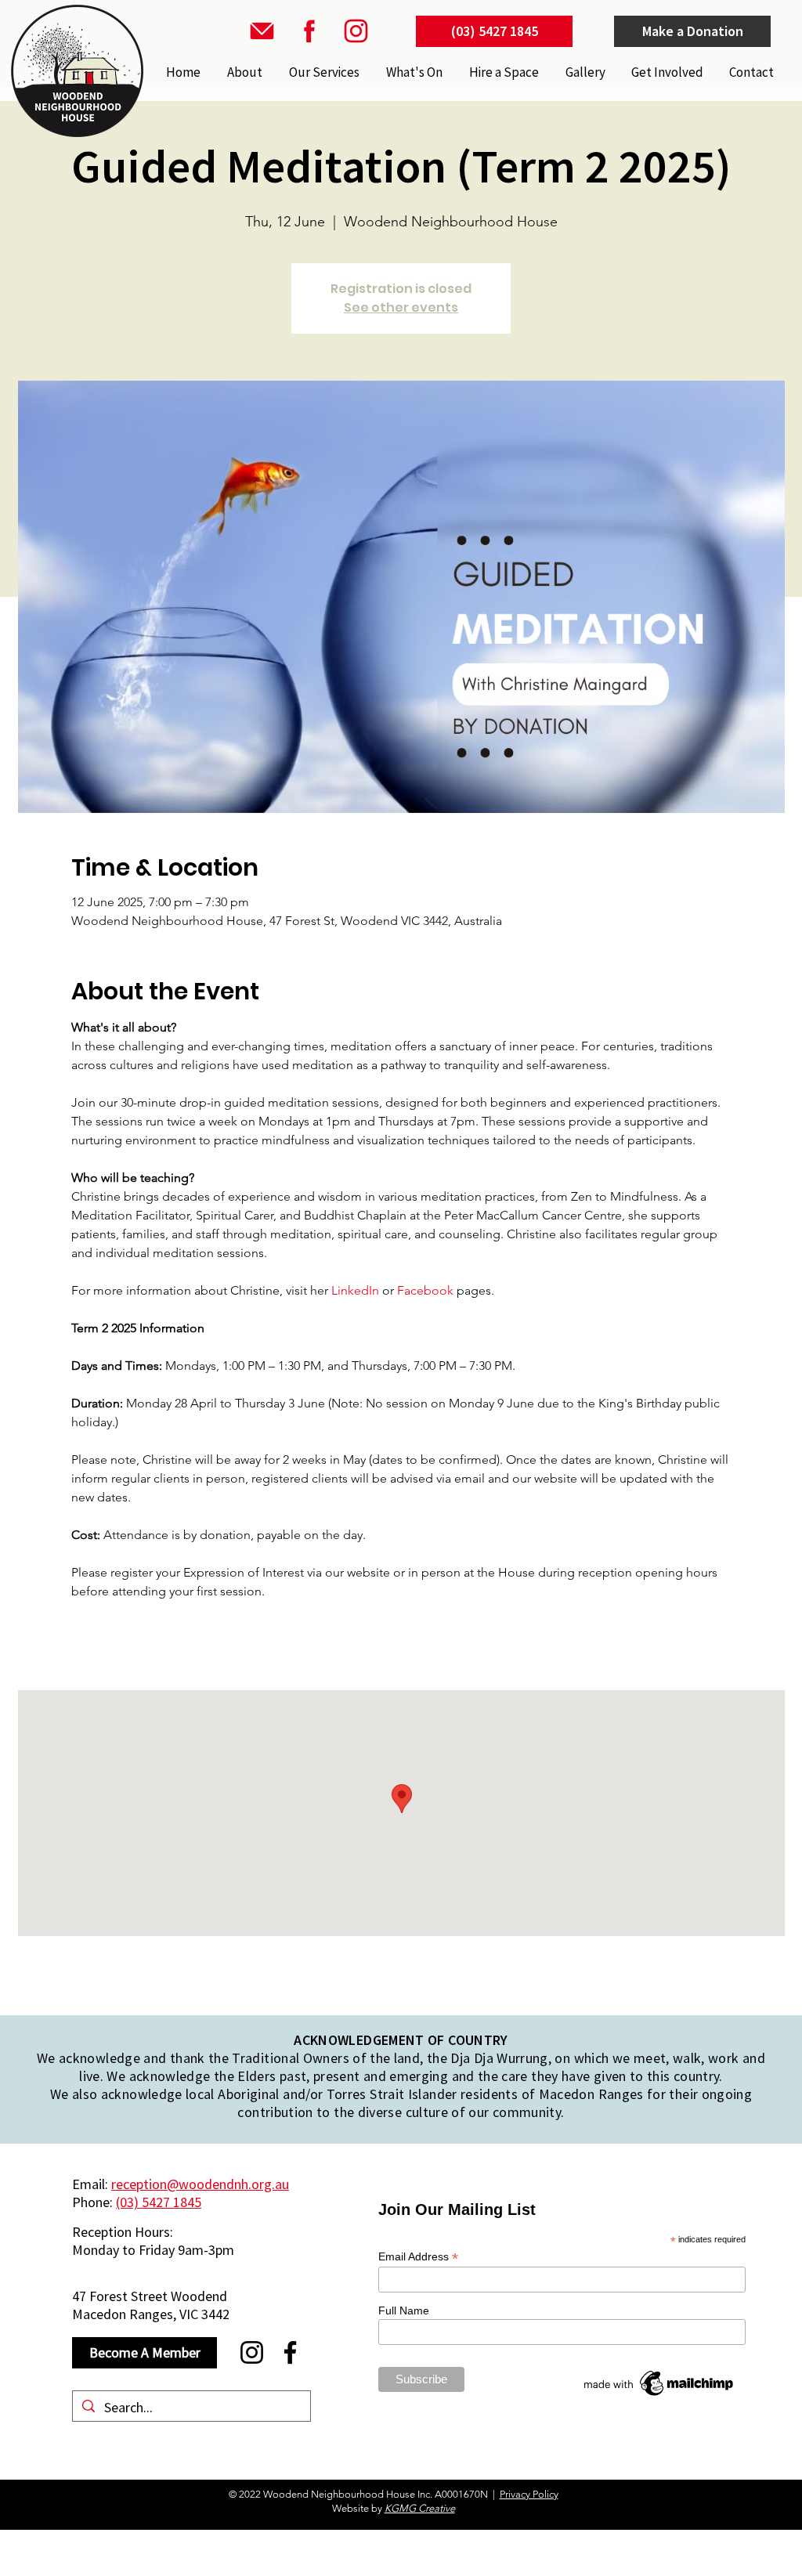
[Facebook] (290, 2352)
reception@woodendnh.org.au (200, 2184)
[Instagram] (252, 2352)
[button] (323, 72)
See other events (401, 307)
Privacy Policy (529, 2494)
